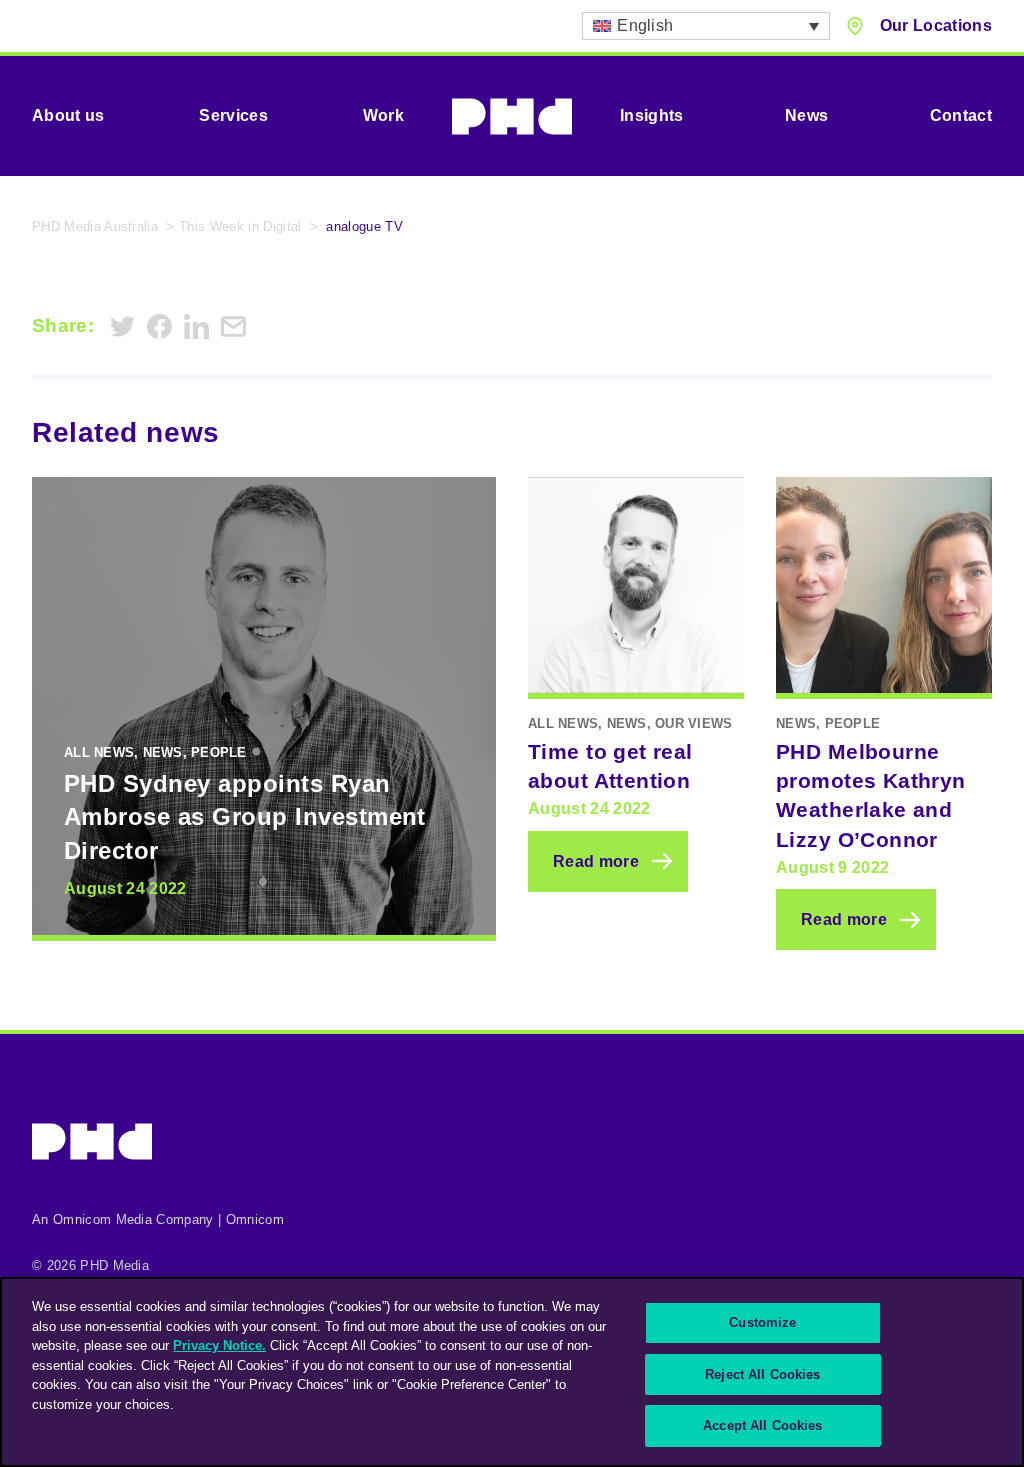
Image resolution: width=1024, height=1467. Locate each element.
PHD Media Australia (95, 226)
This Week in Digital (240, 226)
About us (68, 115)
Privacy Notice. (219, 1345)
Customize (762, 1322)
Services (233, 115)
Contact (961, 115)
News (806, 115)
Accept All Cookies (762, 1425)
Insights (652, 115)
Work (383, 115)
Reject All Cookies (762, 1374)
